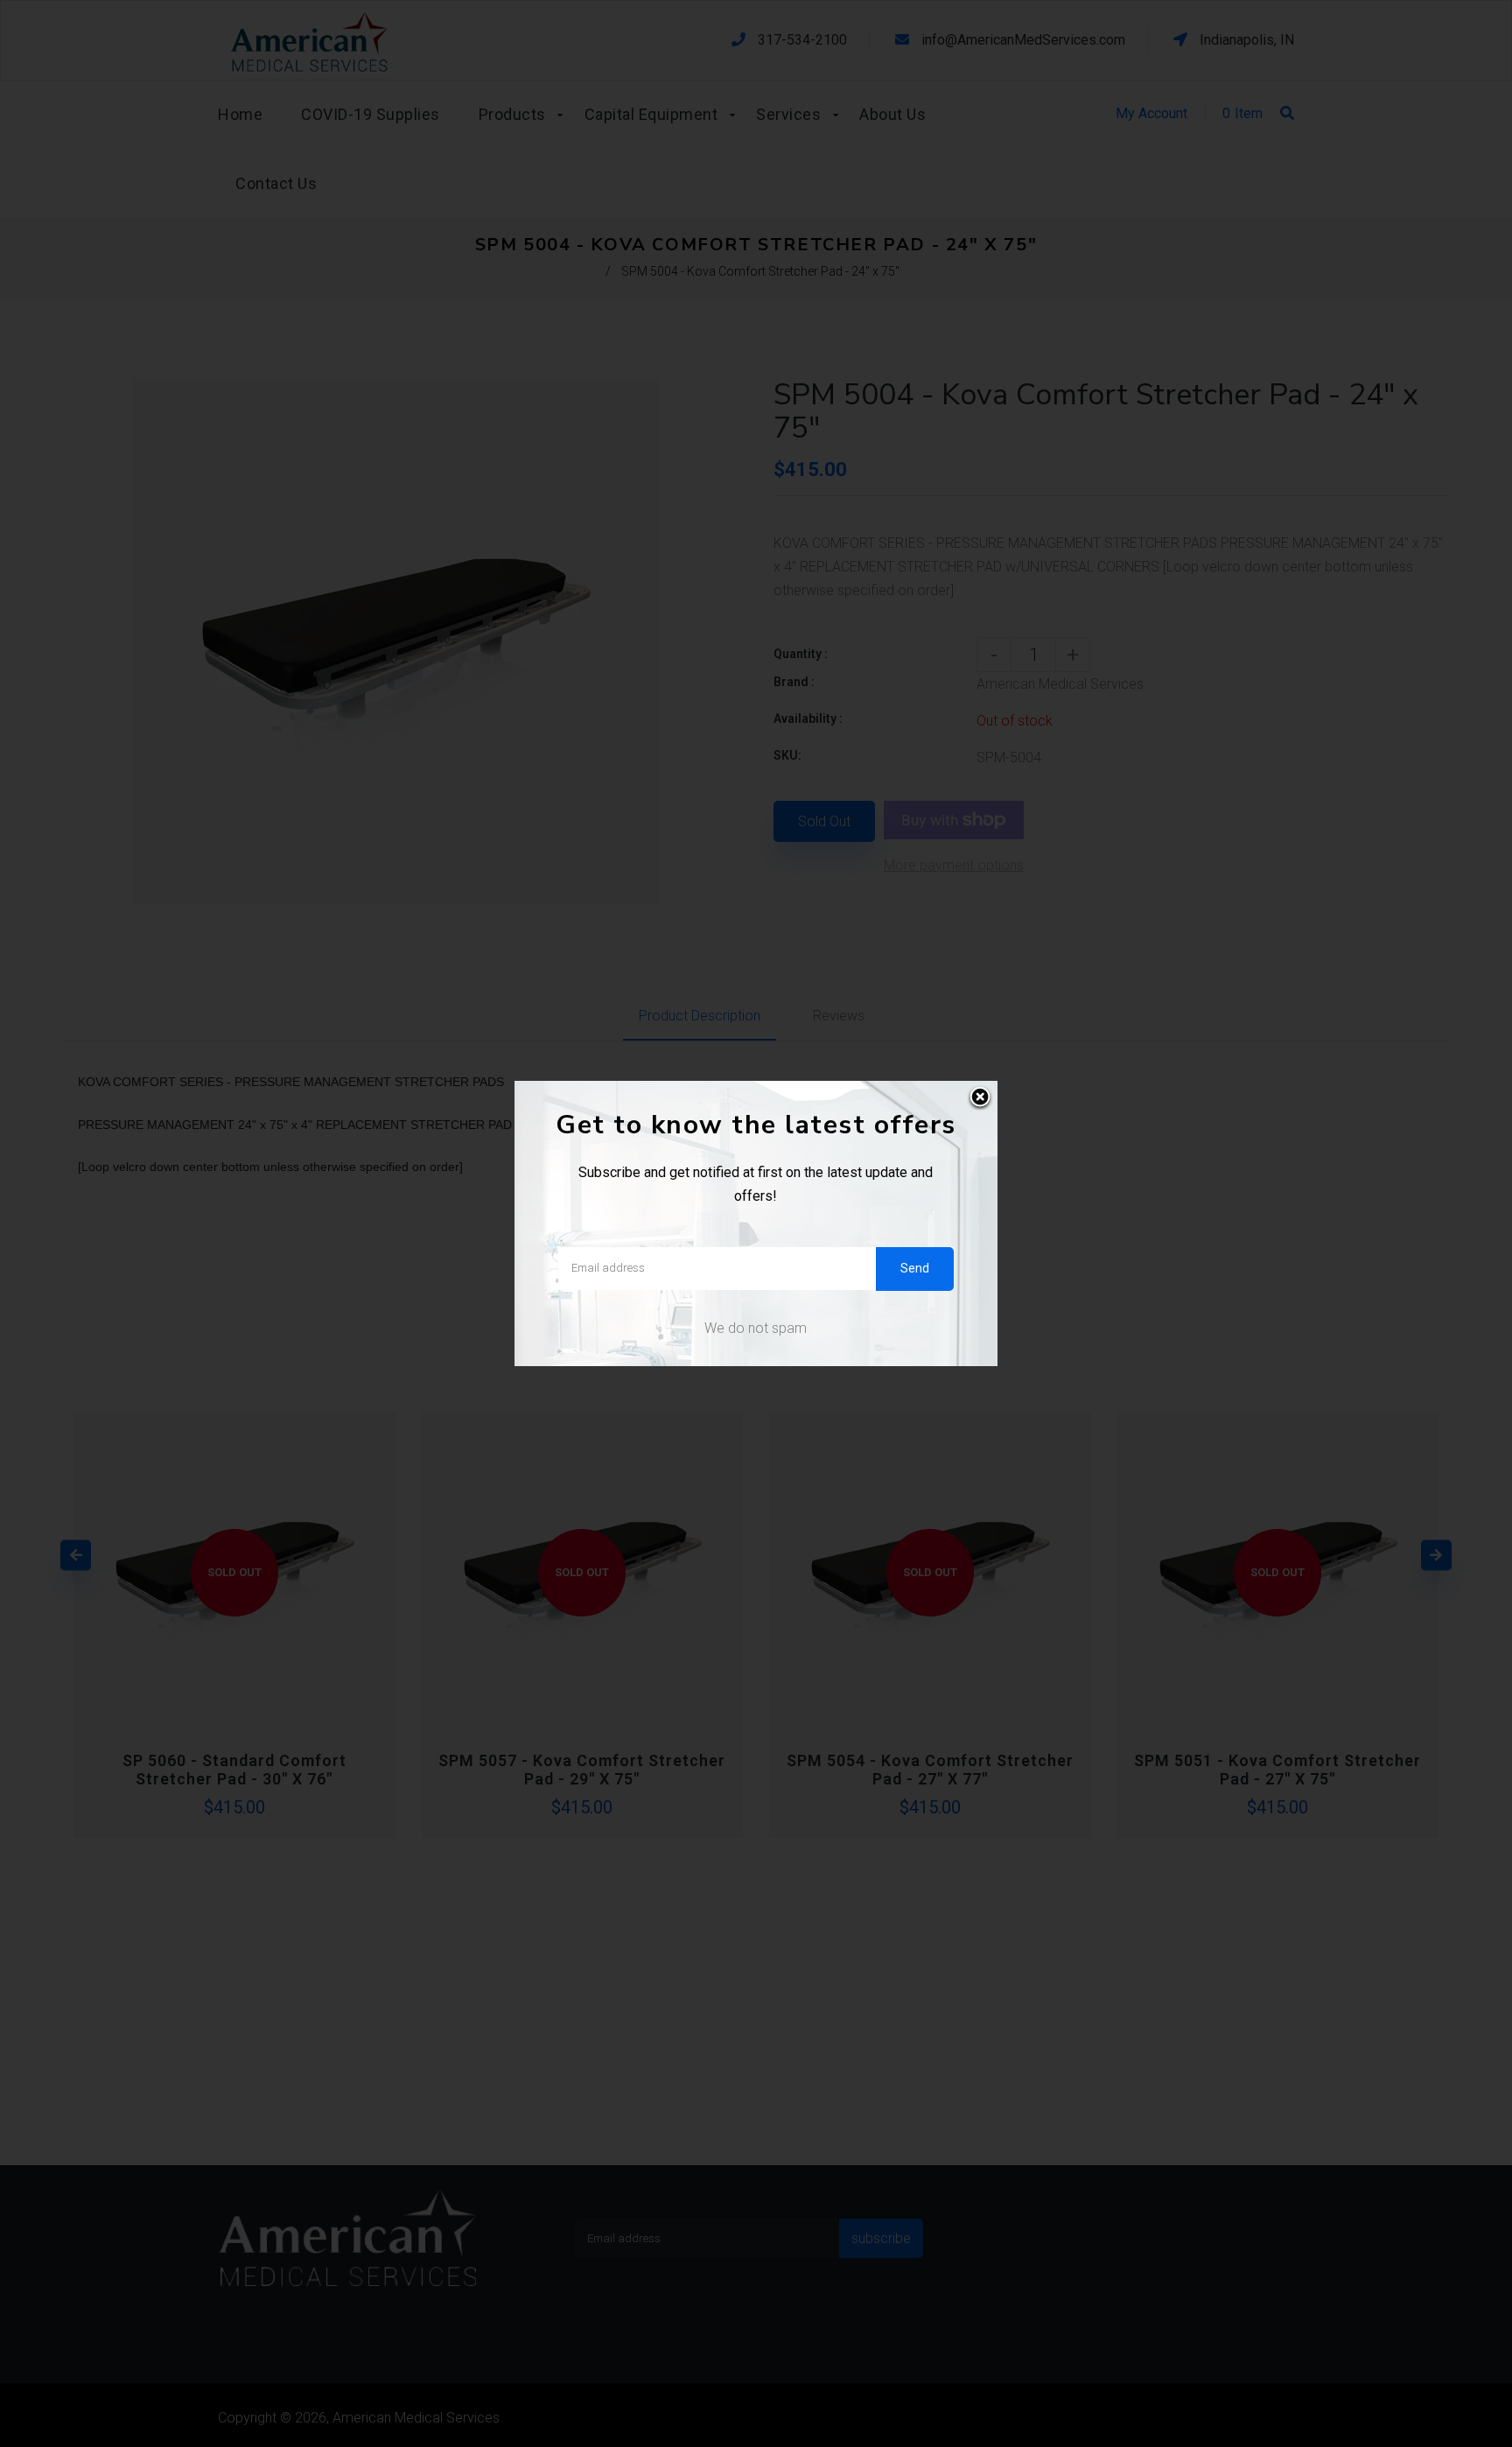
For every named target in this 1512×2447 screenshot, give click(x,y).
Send (915, 1268)
